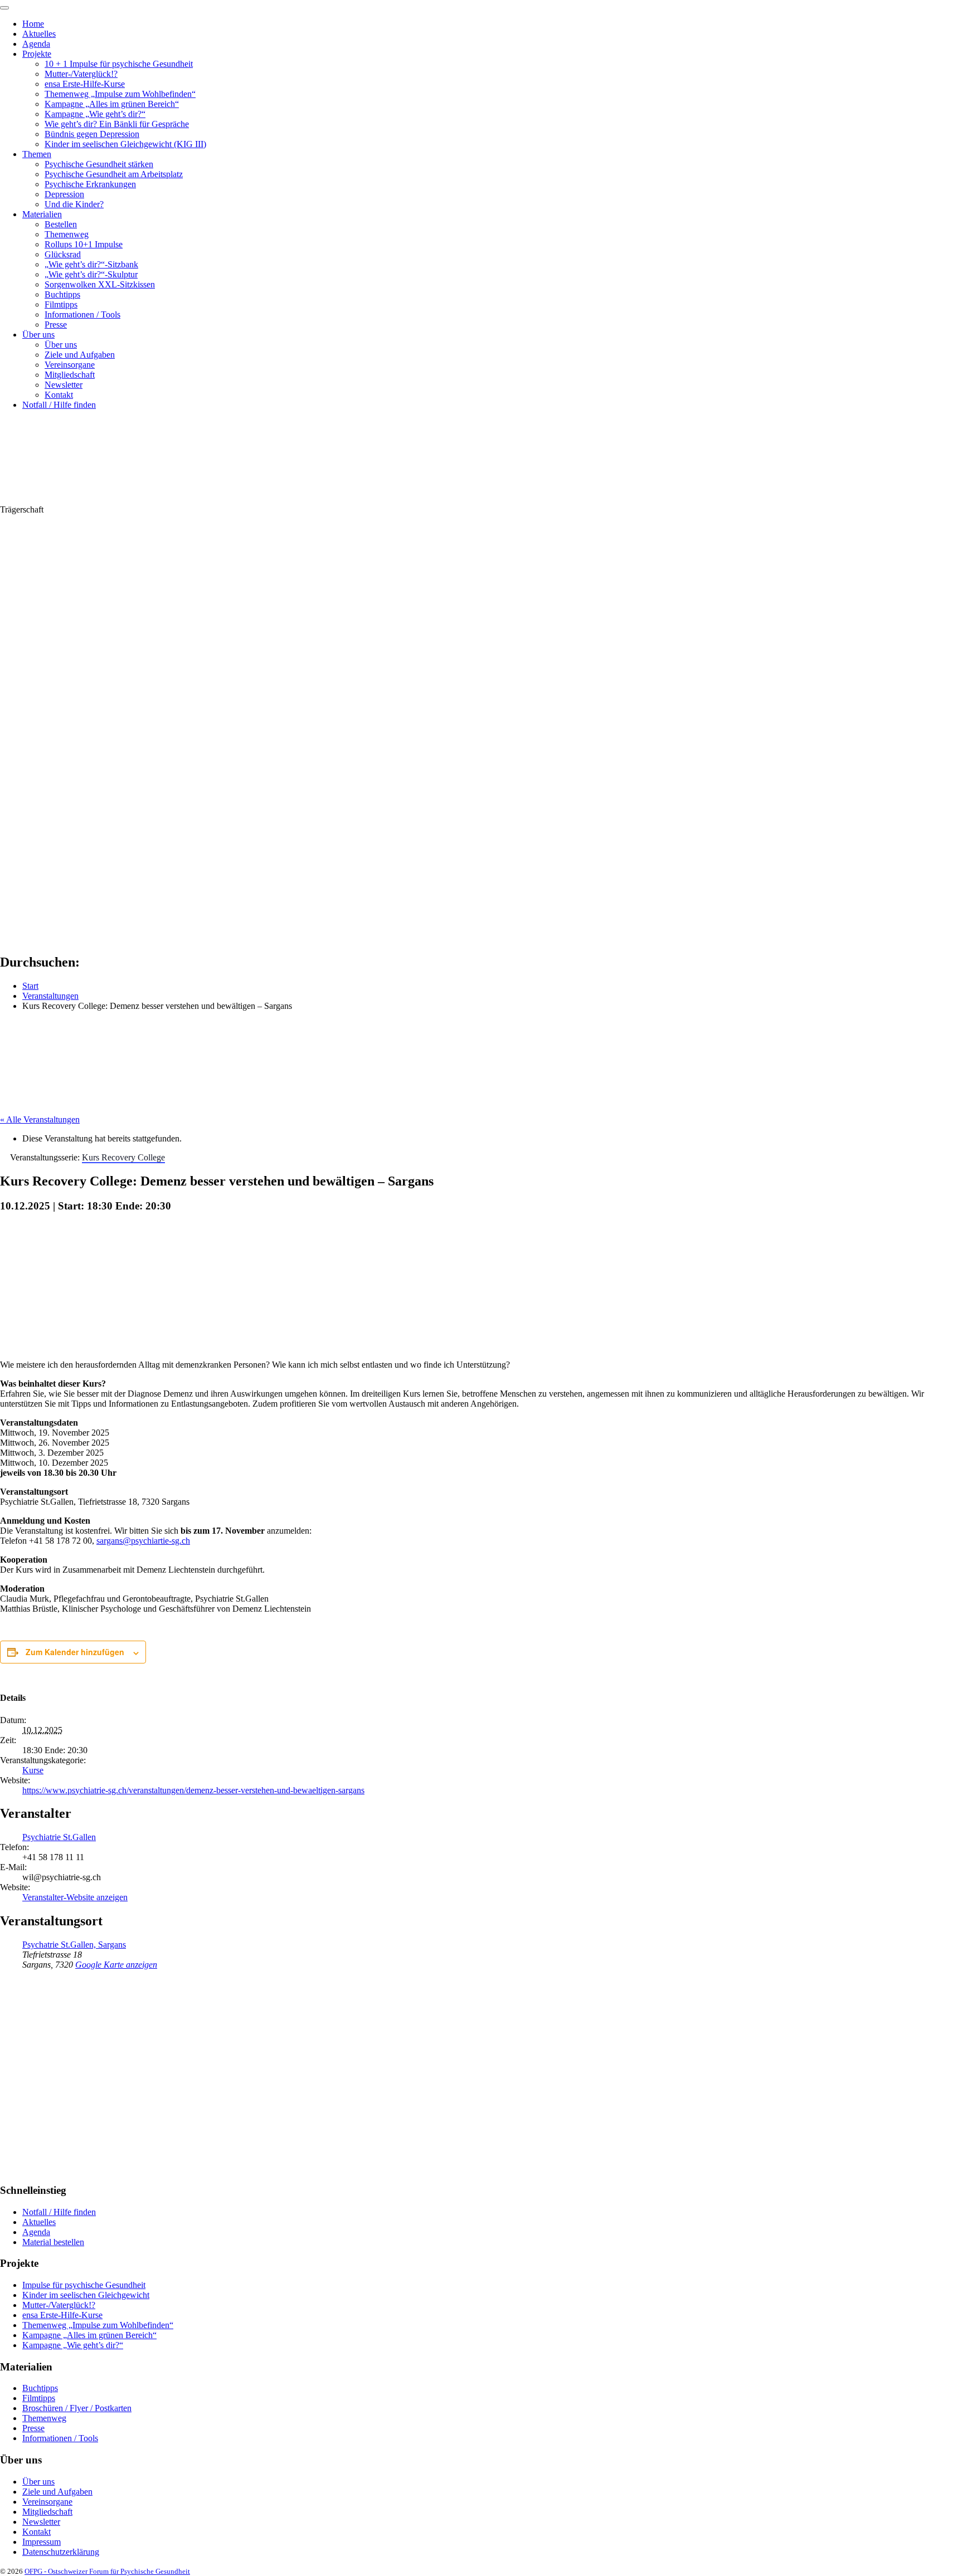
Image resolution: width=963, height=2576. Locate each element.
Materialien (42, 214)
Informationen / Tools (82, 314)
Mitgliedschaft (70, 375)
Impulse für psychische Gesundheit (84, 2285)
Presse (56, 325)
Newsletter (64, 385)
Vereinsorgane (70, 365)
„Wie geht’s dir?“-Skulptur (91, 274)
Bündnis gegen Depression (92, 134)
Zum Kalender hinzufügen (75, 1652)
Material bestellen (53, 2242)
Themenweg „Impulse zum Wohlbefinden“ (120, 94)
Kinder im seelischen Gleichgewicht (86, 2295)
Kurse (33, 1770)
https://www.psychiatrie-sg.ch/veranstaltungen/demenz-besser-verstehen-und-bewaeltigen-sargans (193, 1790)
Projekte (37, 54)
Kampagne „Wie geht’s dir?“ (95, 114)
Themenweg (67, 234)
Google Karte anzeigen (116, 1965)
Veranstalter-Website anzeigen (75, 1897)
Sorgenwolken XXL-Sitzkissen (100, 284)
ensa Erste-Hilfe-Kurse (85, 84)
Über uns (38, 335)
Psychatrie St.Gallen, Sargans (74, 1945)
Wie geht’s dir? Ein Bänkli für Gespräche (117, 124)
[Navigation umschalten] (4, 8)
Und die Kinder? (74, 204)
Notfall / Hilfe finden (59, 405)
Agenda (36, 44)
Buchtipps (62, 294)
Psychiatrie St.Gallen (59, 1837)
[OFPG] (100, 499)
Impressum (42, 2542)
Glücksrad (63, 254)
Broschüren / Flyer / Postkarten (77, 2408)
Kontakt (59, 395)
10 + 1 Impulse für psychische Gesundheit (119, 64)
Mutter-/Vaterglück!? (81, 74)
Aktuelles (39, 34)
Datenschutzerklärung (61, 2552)
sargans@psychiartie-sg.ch (143, 1541)
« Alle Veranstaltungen (40, 1119)
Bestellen (61, 224)
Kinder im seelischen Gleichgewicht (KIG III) (125, 144)
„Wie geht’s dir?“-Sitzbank (91, 264)
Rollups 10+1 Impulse (84, 244)
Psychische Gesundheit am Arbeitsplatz (114, 174)
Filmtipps (61, 304)
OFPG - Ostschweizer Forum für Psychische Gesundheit (107, 2571)
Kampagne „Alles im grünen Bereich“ (112, 104)
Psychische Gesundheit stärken (99, 164)
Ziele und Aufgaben (80, 355)
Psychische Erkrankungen (90, 184)
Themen (37, 154)
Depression (64, 194)
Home (33, 24)
